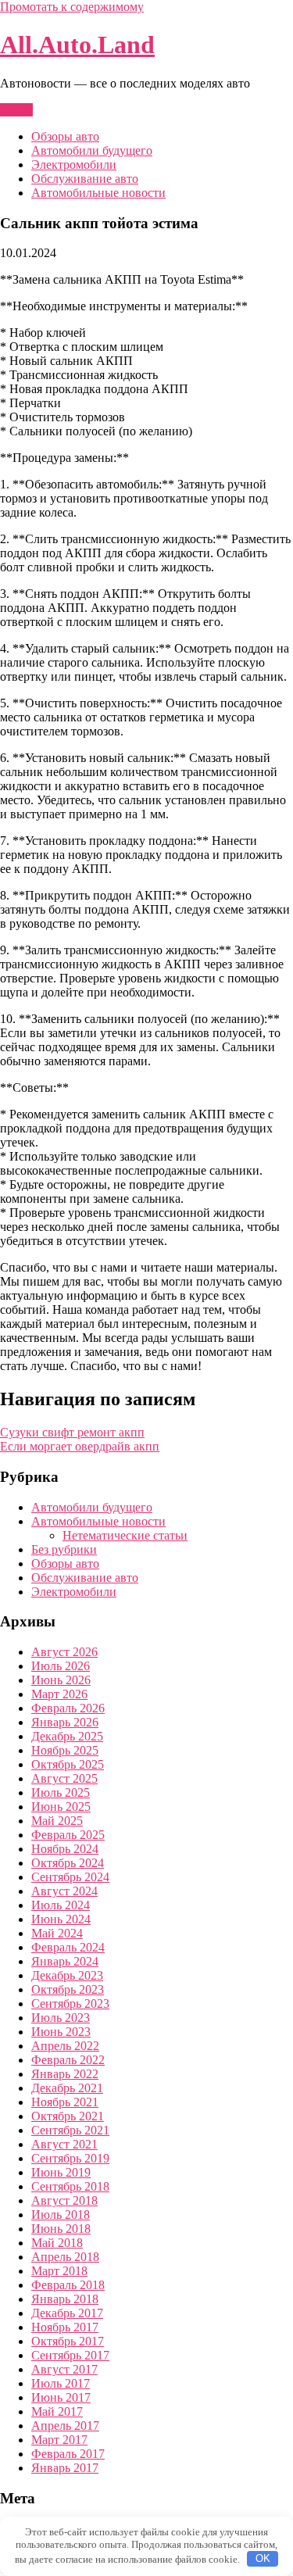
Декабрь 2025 (67, 1736)
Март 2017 (59, 2440)
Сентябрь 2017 (70, 2355)
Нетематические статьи (125, 1535)
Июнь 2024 (61, 1919)
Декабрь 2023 (67, 1975)
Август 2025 (64, 1778)
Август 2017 (64, 2369)
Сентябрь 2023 (70, 2004)
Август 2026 (64, 1652)
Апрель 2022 (65, 2046)
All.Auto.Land (77, 45)
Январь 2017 (65, 2468)
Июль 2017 (61, 2383)
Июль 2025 (61, 1792)
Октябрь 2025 (68, 1764)
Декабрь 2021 (67, 2088)
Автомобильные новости (98, 193)
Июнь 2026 (61, 1680)
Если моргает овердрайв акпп (80, 1446)
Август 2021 (64, 2144)
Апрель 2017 (65, 2426)
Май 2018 (57, 2243)
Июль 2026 (61, 1666)
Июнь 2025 (61, 1807)
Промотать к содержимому (72, 7)
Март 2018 (59, 2271)
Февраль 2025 (68, 1835)
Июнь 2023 (61, 2032)
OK (263, 2558)
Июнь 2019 (61, 2172)
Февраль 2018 (68, 2285)
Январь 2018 (65, 2299)
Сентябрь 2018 (70, 2186)
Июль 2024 (61, 1905)
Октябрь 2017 (68, 2341)
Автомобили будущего (92, 150)
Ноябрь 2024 (65, 1849)
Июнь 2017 (61, 2397)
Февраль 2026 (68, 1708)
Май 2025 (57, 1821)
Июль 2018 (61, 2215)
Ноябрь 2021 (65, 2102)
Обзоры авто (65, 136)
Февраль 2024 (68, 1947)
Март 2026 (59, 1694)
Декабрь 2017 (67, 2313)
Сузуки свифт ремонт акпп (72, 1432)
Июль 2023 (61, 2018)
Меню (16, 110)
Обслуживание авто (85, 179)
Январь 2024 (65, 1961)
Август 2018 (64, 2200)
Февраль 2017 (68, 2454)
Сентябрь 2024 (70, 1877)
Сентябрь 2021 (70, 2130)
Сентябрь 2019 (70, 2158)
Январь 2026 (65, 1722)
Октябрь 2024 (68, 1863)
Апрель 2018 (65, 2257)
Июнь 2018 (61, 2229)
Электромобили (74, 165)
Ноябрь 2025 (65, 1750)
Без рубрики (64, 1549)
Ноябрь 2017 (65, 2327)
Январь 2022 (65, 2074)
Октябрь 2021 (68, 2116)
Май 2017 (57, 2411)
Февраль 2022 (68, 2060)
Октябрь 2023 (68, 1989)
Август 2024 (64, 1891)
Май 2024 (57, 1933)
